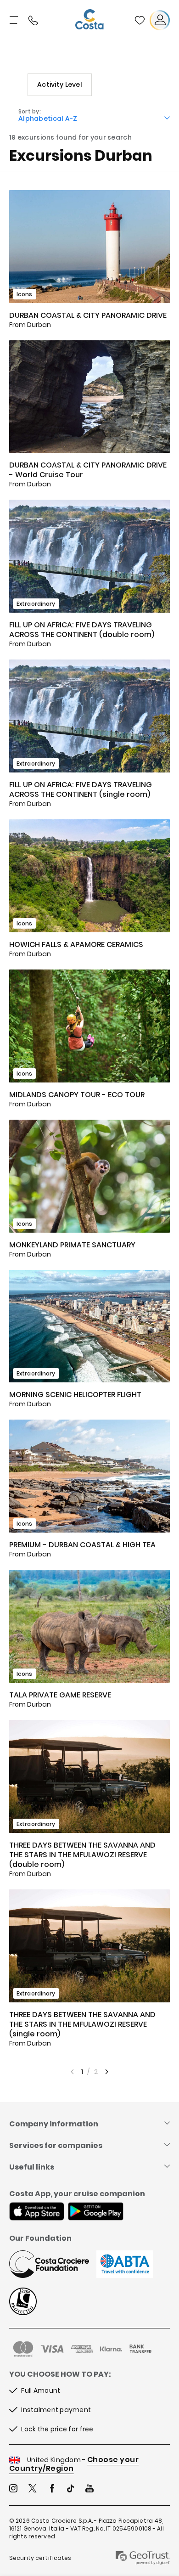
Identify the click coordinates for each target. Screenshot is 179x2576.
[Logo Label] (89, 20)
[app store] (37, 2212)
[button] (140, 20)
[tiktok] (71, 2489)
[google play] (96, 2212)
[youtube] (89, 2489)
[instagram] (13, 2489)
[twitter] (33, 2489)
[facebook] (52, 2489)
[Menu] (15, 20)
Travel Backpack (140, 20)
